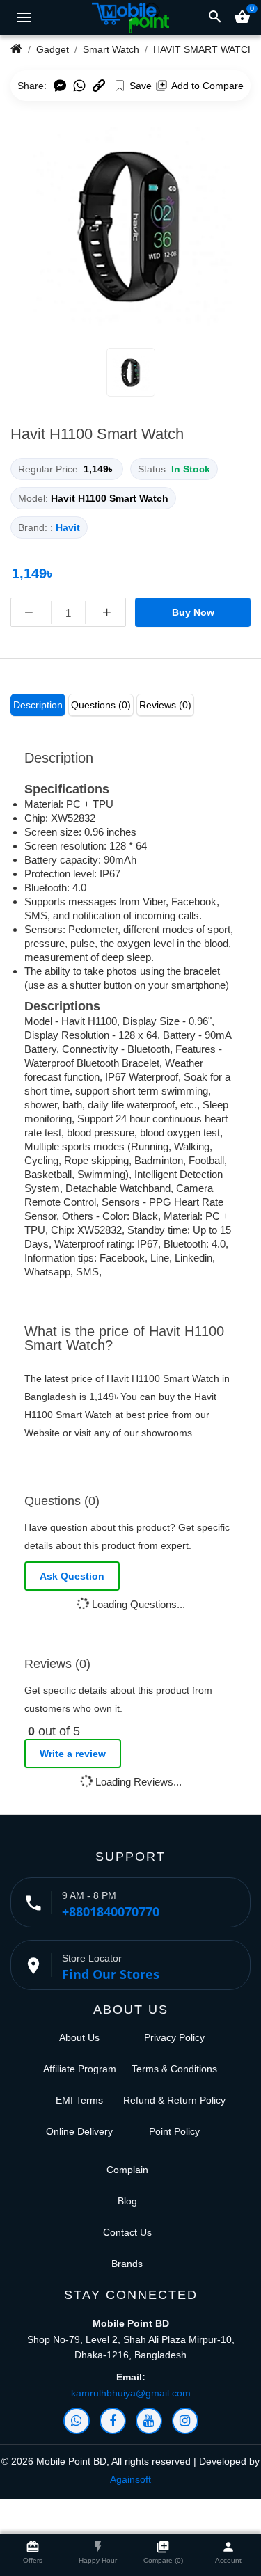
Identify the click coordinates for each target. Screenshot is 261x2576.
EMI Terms (79, 2100)
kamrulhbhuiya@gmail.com (131, 2393)
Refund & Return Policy (174, 2100)
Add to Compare (207, 86)
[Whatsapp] (77, 2421)
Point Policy (174, 2131)
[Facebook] (113, 2421)
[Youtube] (149, 2421)
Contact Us (127, 2232)
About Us (79, 2037)
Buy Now (193, 612)
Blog (127, 2201)
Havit (68, 527)
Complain (127, 2170)
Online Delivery (79, 2131)
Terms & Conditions (174, 2069)
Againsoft (130, 2479)
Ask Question (72, 1576)
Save (141, 86)
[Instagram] (185, 2421)
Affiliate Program (80, 2069)
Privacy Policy (174, 2037)
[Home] (16, 49)
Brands (127, 2264)
